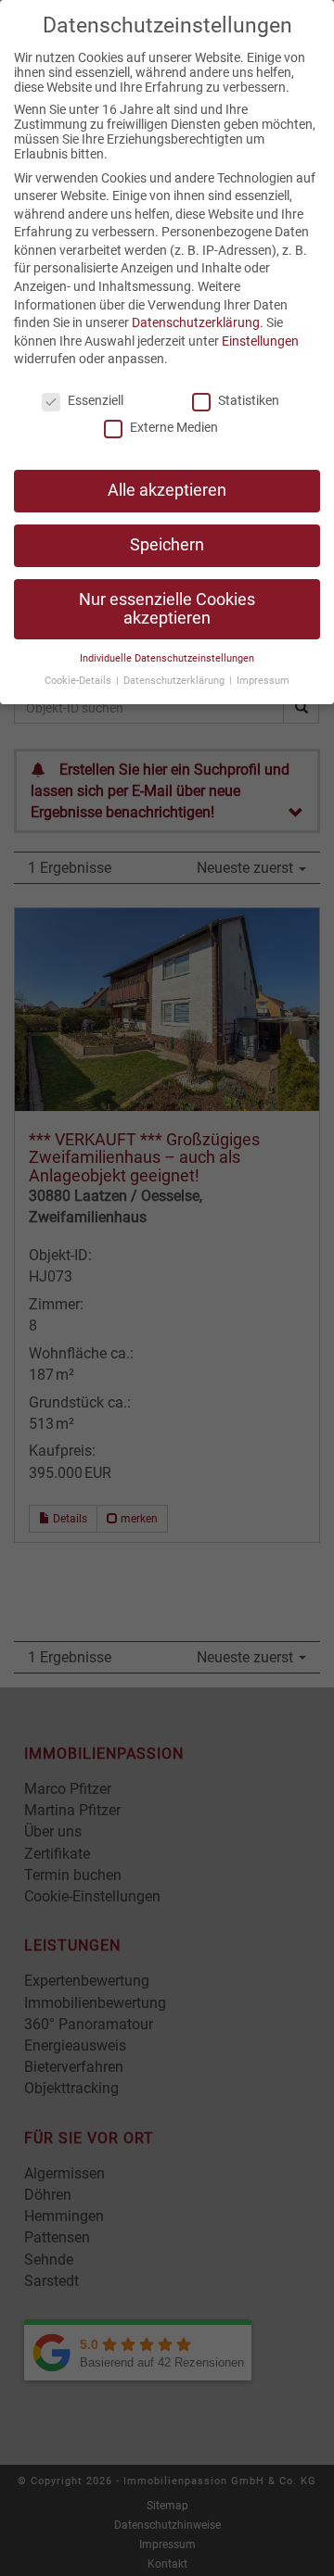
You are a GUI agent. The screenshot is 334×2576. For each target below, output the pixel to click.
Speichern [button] (167, 545)
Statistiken (249, 400)
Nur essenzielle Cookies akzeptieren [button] (167, 609)
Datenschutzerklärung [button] (175, 681)
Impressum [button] (263, 681)
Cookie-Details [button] (79, 681)
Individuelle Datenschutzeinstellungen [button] (167, 658)
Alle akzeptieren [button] (167, 490)
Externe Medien (174, 427)
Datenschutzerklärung (196, 322)
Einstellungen (260, 341)
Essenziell (96, 400)
